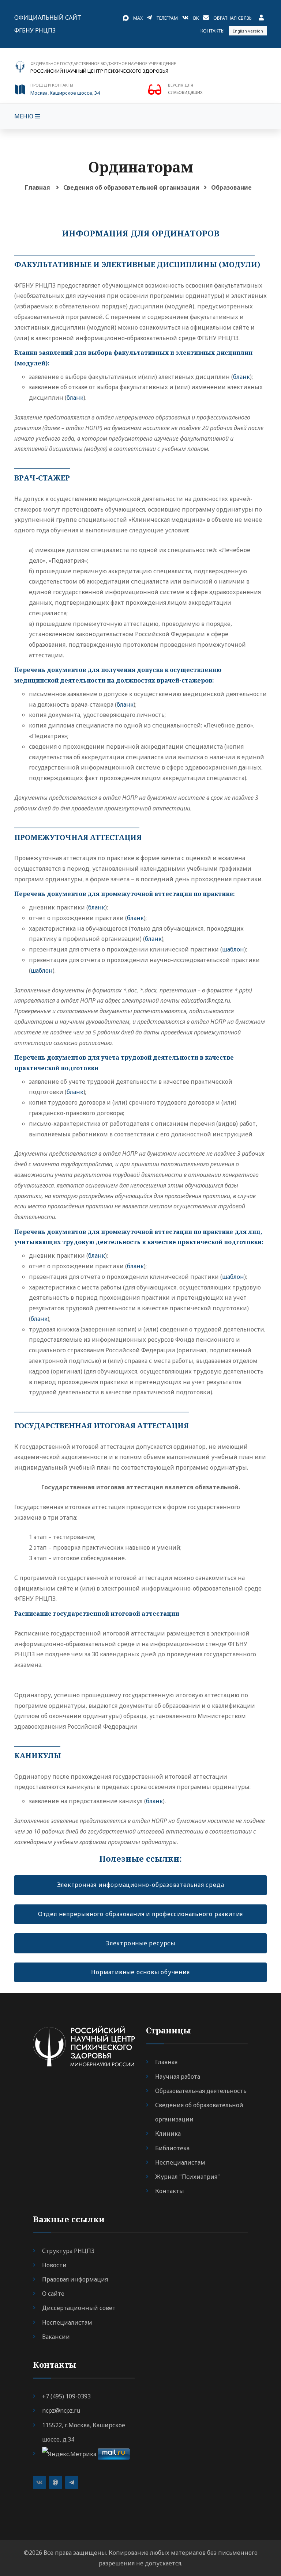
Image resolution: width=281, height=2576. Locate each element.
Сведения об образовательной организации (131, 187)
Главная (38, 187)
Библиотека (172, 2148)
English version (248, 31)
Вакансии (56, 2337)
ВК (196, 18)
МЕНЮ (25, 116)
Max (138, 18)
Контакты (213, 31)
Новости (54, 2265)
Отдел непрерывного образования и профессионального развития (140, 1914)
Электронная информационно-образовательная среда (141, 1885)
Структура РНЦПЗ (68, 2251)
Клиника (168, 2134)
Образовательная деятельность (201, 2091)
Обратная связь (233, 18)
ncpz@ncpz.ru (61, 2410)
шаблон (233, 949)
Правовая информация (75, 2279)
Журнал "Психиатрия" (188, 2177)
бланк (241, 377)
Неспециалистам (180, 2162)
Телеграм (167, 18)
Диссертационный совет (79, 2308)
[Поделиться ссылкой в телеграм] (72, 2482)
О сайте (53, 2294)
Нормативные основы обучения (140, 1972)
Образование (231, 187)
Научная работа (178, 2077)
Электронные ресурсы (140, 1943)
